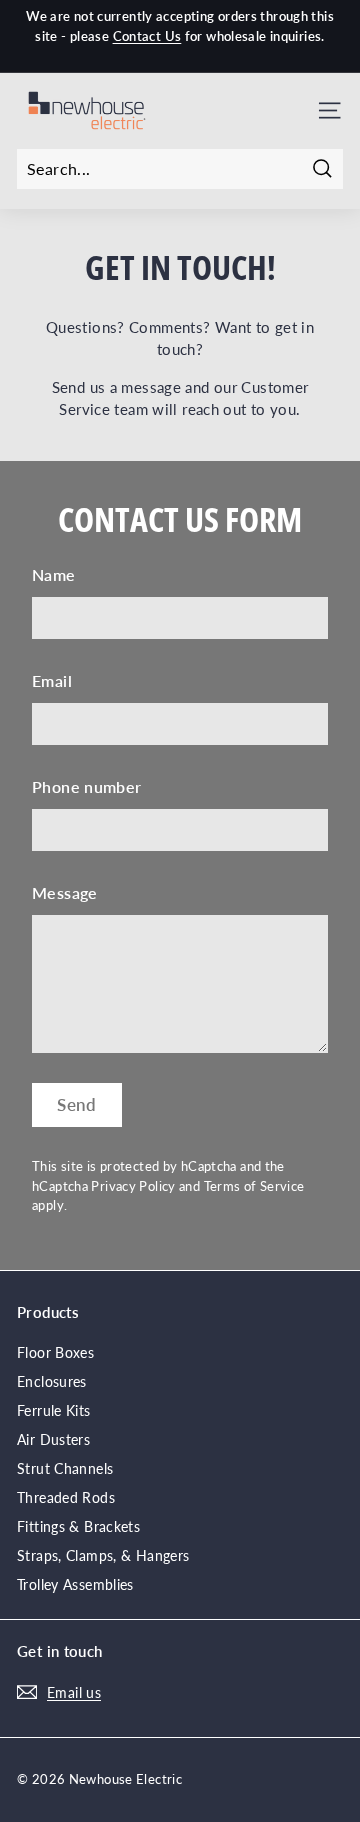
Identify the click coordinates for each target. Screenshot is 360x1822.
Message (65, 892)
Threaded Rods (66, 1497)
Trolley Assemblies (75, 1584)
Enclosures (52, 1381)
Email (52, 680)
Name (54, 574)
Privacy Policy (133, 1186)
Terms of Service (254, 1186)
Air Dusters (53, 1439)
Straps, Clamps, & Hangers (103, 1555)
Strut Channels (65, 1468)
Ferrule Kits (54, 1410)
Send (77, 1104)
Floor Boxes (55, 1352)
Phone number (87, 786)
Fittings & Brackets (78, 1526)
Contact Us (147, 36)
